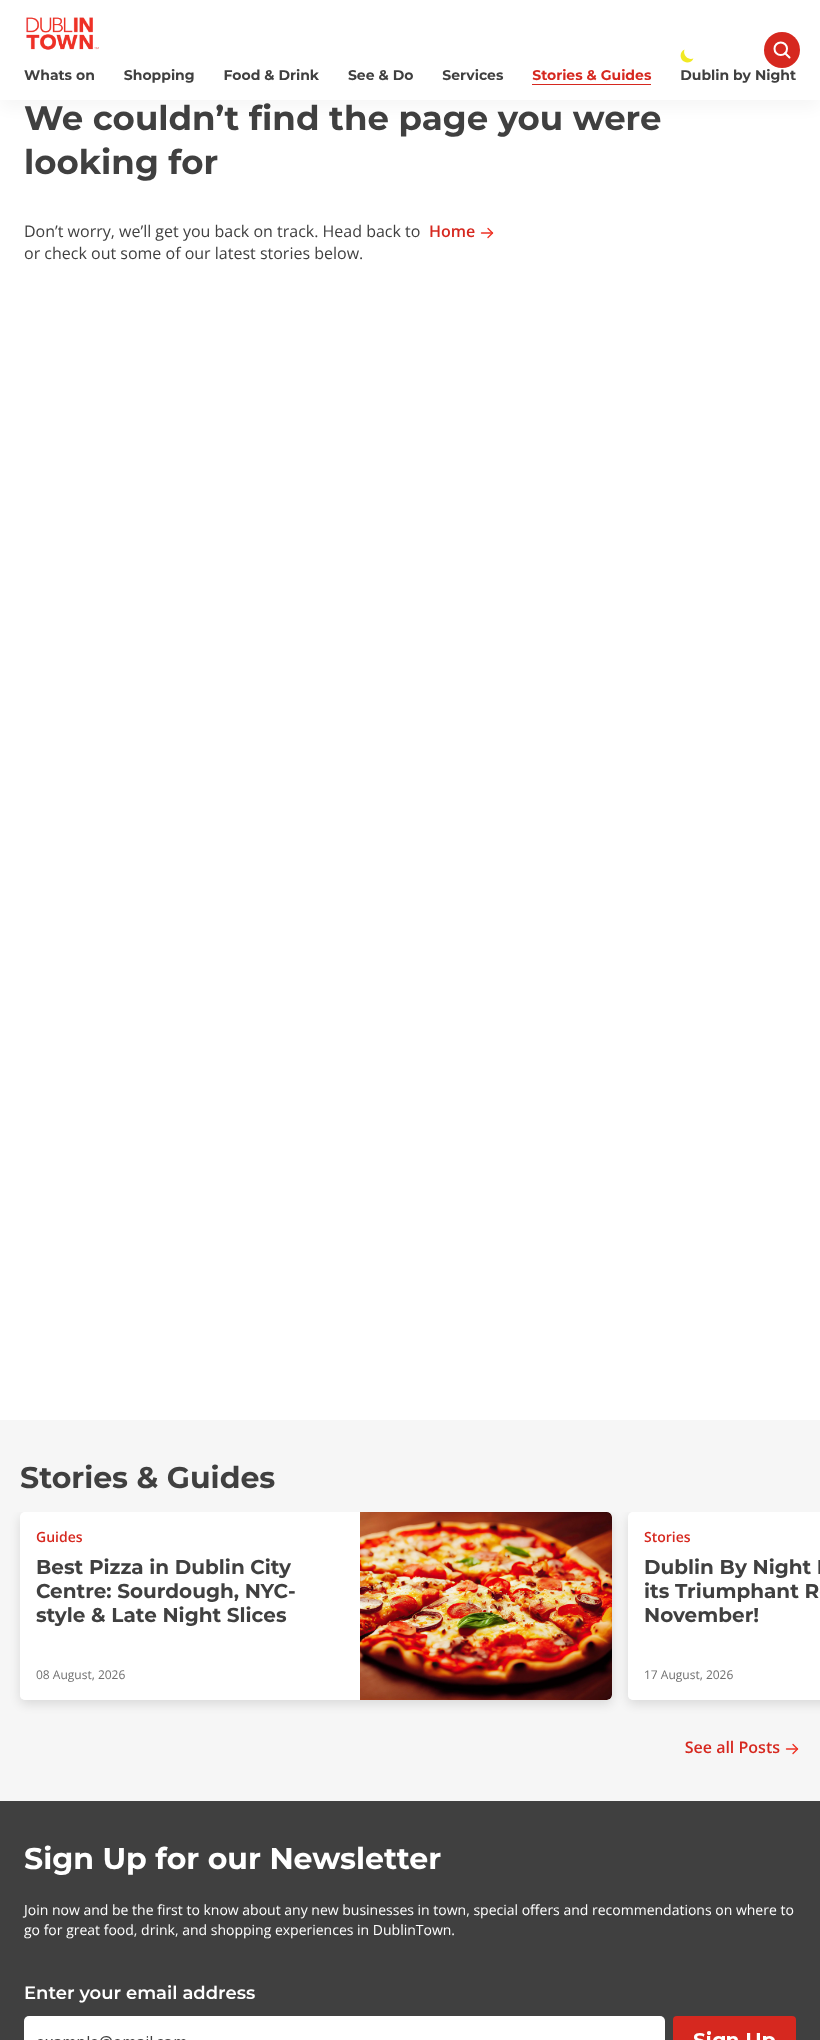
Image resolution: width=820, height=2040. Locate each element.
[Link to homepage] (62, 33)
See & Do (380, 75)
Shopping (159, 75)
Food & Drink (272, 75)
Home (452, 231)
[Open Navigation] (782, 50)
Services (472, 75)
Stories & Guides (591, 75)
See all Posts (732, 1747)
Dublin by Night (738, 75)
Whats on (59, 75)
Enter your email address (139, 1993)
